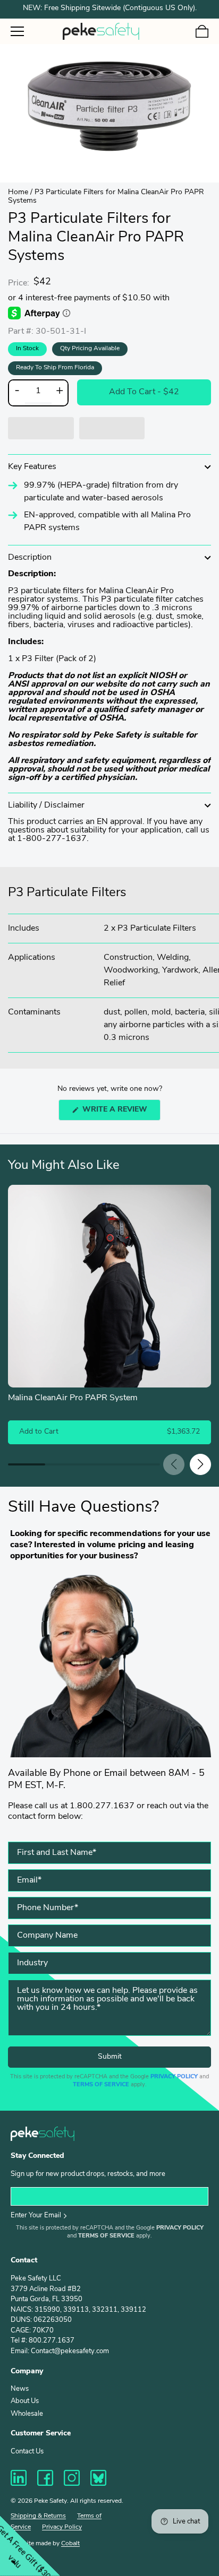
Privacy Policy (174, 2077)
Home (18, 192)
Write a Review (120, 1113)
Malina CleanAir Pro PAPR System (73, 1398)
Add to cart (144, 392)
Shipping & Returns (38, 2516)
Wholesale (27, 2414)
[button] (41, 428)
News (20, 2389)
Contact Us (27, 2452)
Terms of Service (101, 2085)
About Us (25, 2401)
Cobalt (70, 2544)
